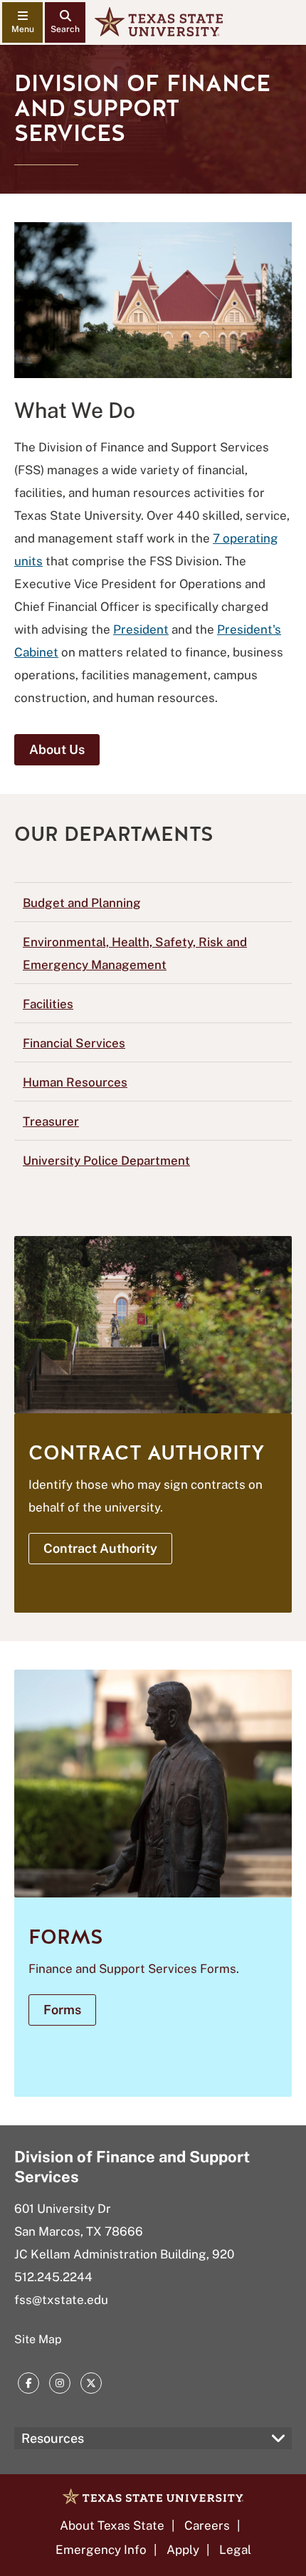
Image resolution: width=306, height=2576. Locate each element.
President (141, 629)
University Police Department (106, 1161)
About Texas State (112, 2525)
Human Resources (75, 1082)
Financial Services (74, 1043)
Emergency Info (101, 2550)
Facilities (48, 1004)
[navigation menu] (22, 22)
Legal (235, 2550)
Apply (183, 2550)
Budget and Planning (82, 903)
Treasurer (51, 1121)
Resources (53, 2438)
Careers (207, 2525)
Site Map (38, 2339)
